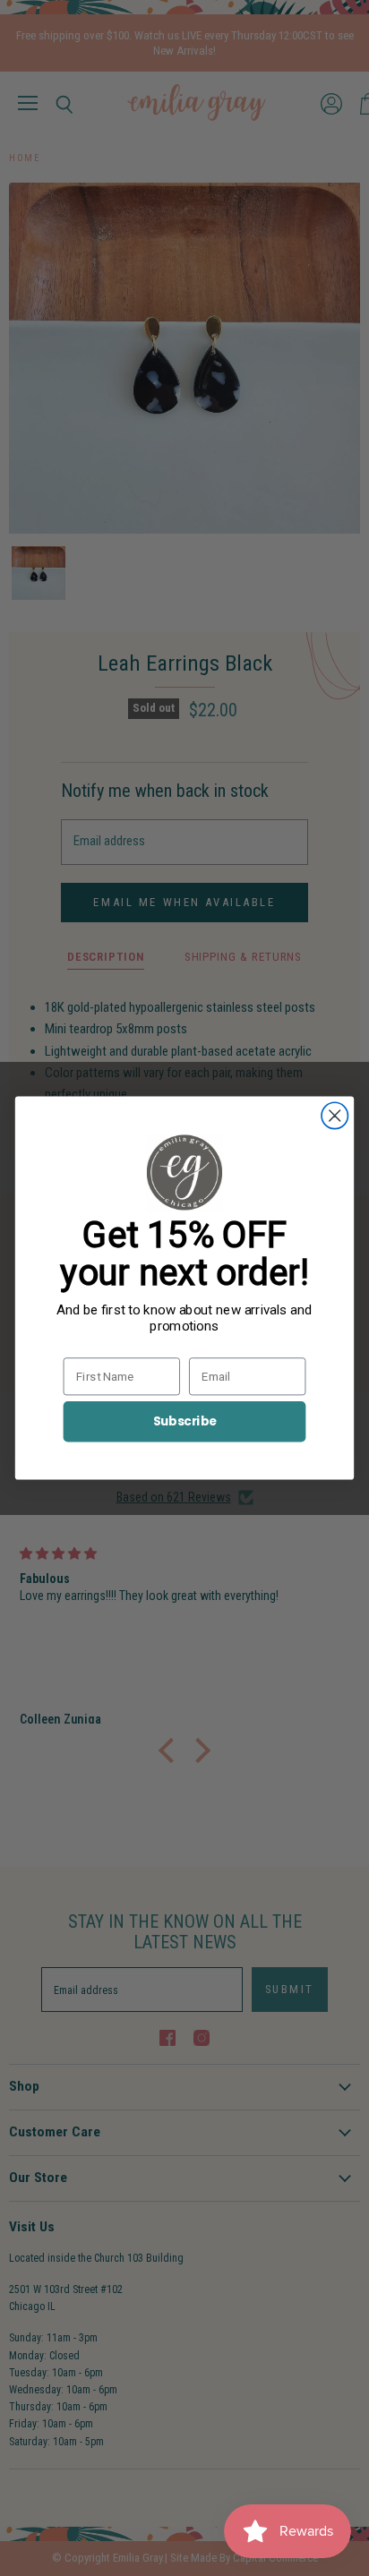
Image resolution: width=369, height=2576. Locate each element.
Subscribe (185, 1421)
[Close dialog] (335, 1115)
